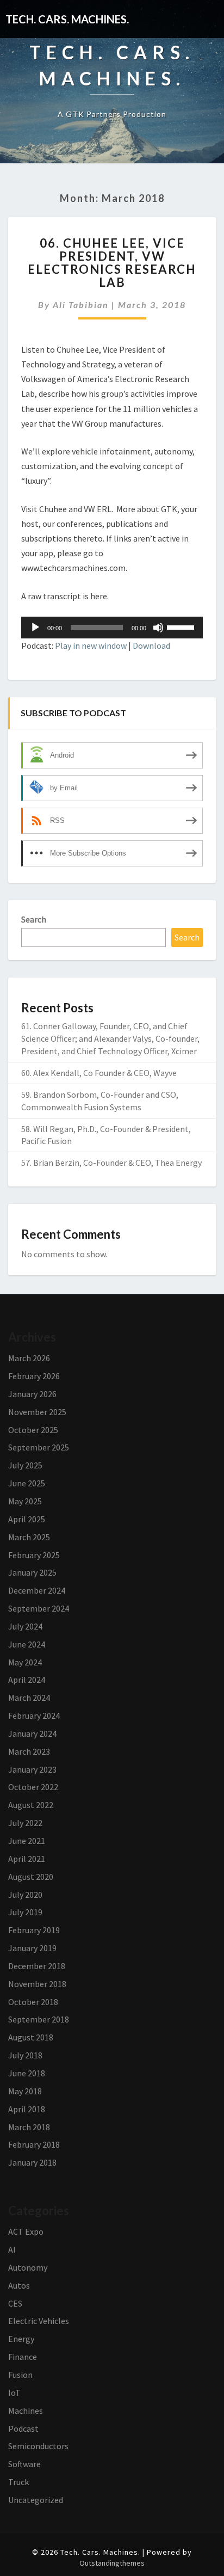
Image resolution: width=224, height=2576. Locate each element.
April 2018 (27, 2109)
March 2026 (29, 1358)
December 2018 (37, 1966)
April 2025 (27, 1519)
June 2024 (27, 1644)
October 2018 (33, 2002)
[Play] (35, 628)
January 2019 (32, 1948)
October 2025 (33, 1430)
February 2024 (34, 1716)
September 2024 (39, 1608)
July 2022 (25, 1823)
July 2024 (25, 1626)
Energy (21, 2339)
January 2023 (32, 1769)
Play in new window (91, 645)
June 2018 (27, 2073)
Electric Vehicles (39, 2321)
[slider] (182, 626)
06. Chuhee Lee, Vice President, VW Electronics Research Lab (112, 263)
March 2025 (29, 1537)
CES (15, 2303)
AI (12, 2249)
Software (24, 2464)
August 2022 (31, 1805)
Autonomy (28, 2267)
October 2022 (33, 1787)
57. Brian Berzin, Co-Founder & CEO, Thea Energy (111, 1163)
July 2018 (25, 2055)
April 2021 (27, 1859)
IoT (14, 2393)
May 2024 (25, 1662)
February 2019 (34, 1930)
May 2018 (25, 2091)
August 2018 (31, 2037)
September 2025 (39, 1447)
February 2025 (34, 1555)
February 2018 (34, 2144)
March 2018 (29, 2127)
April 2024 (27, 1680)
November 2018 (37, 1984)
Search (34, 919)
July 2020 (25, 1895)
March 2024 (29, 1698)
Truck (18, 2482)
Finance (23, 2357)
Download (151, 645)
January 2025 (32, 1572)
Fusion (20, 2375)
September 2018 (39, 2019)
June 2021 (27, 1841)
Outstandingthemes (112, 2563)
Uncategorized (36, 2500)
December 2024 (37, 1590)
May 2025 (25, 1501)
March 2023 (29, 1751)
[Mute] (158, 628)
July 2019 (25, 1912)
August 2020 (31, 1877)
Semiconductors (38, 2446)
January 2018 (32, 2162)
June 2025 (27, 1483)
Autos (19, 2285)
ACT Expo (26, 2231)
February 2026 (34, 1376)
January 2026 (32, 1394)
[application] (112, 628)
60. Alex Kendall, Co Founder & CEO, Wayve (99, 1073)
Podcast (23, 2429)
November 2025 (37, 1412)
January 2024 (32, 1733)
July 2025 (25, 1465)
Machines (26, 2411)
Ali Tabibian (81, 305)
